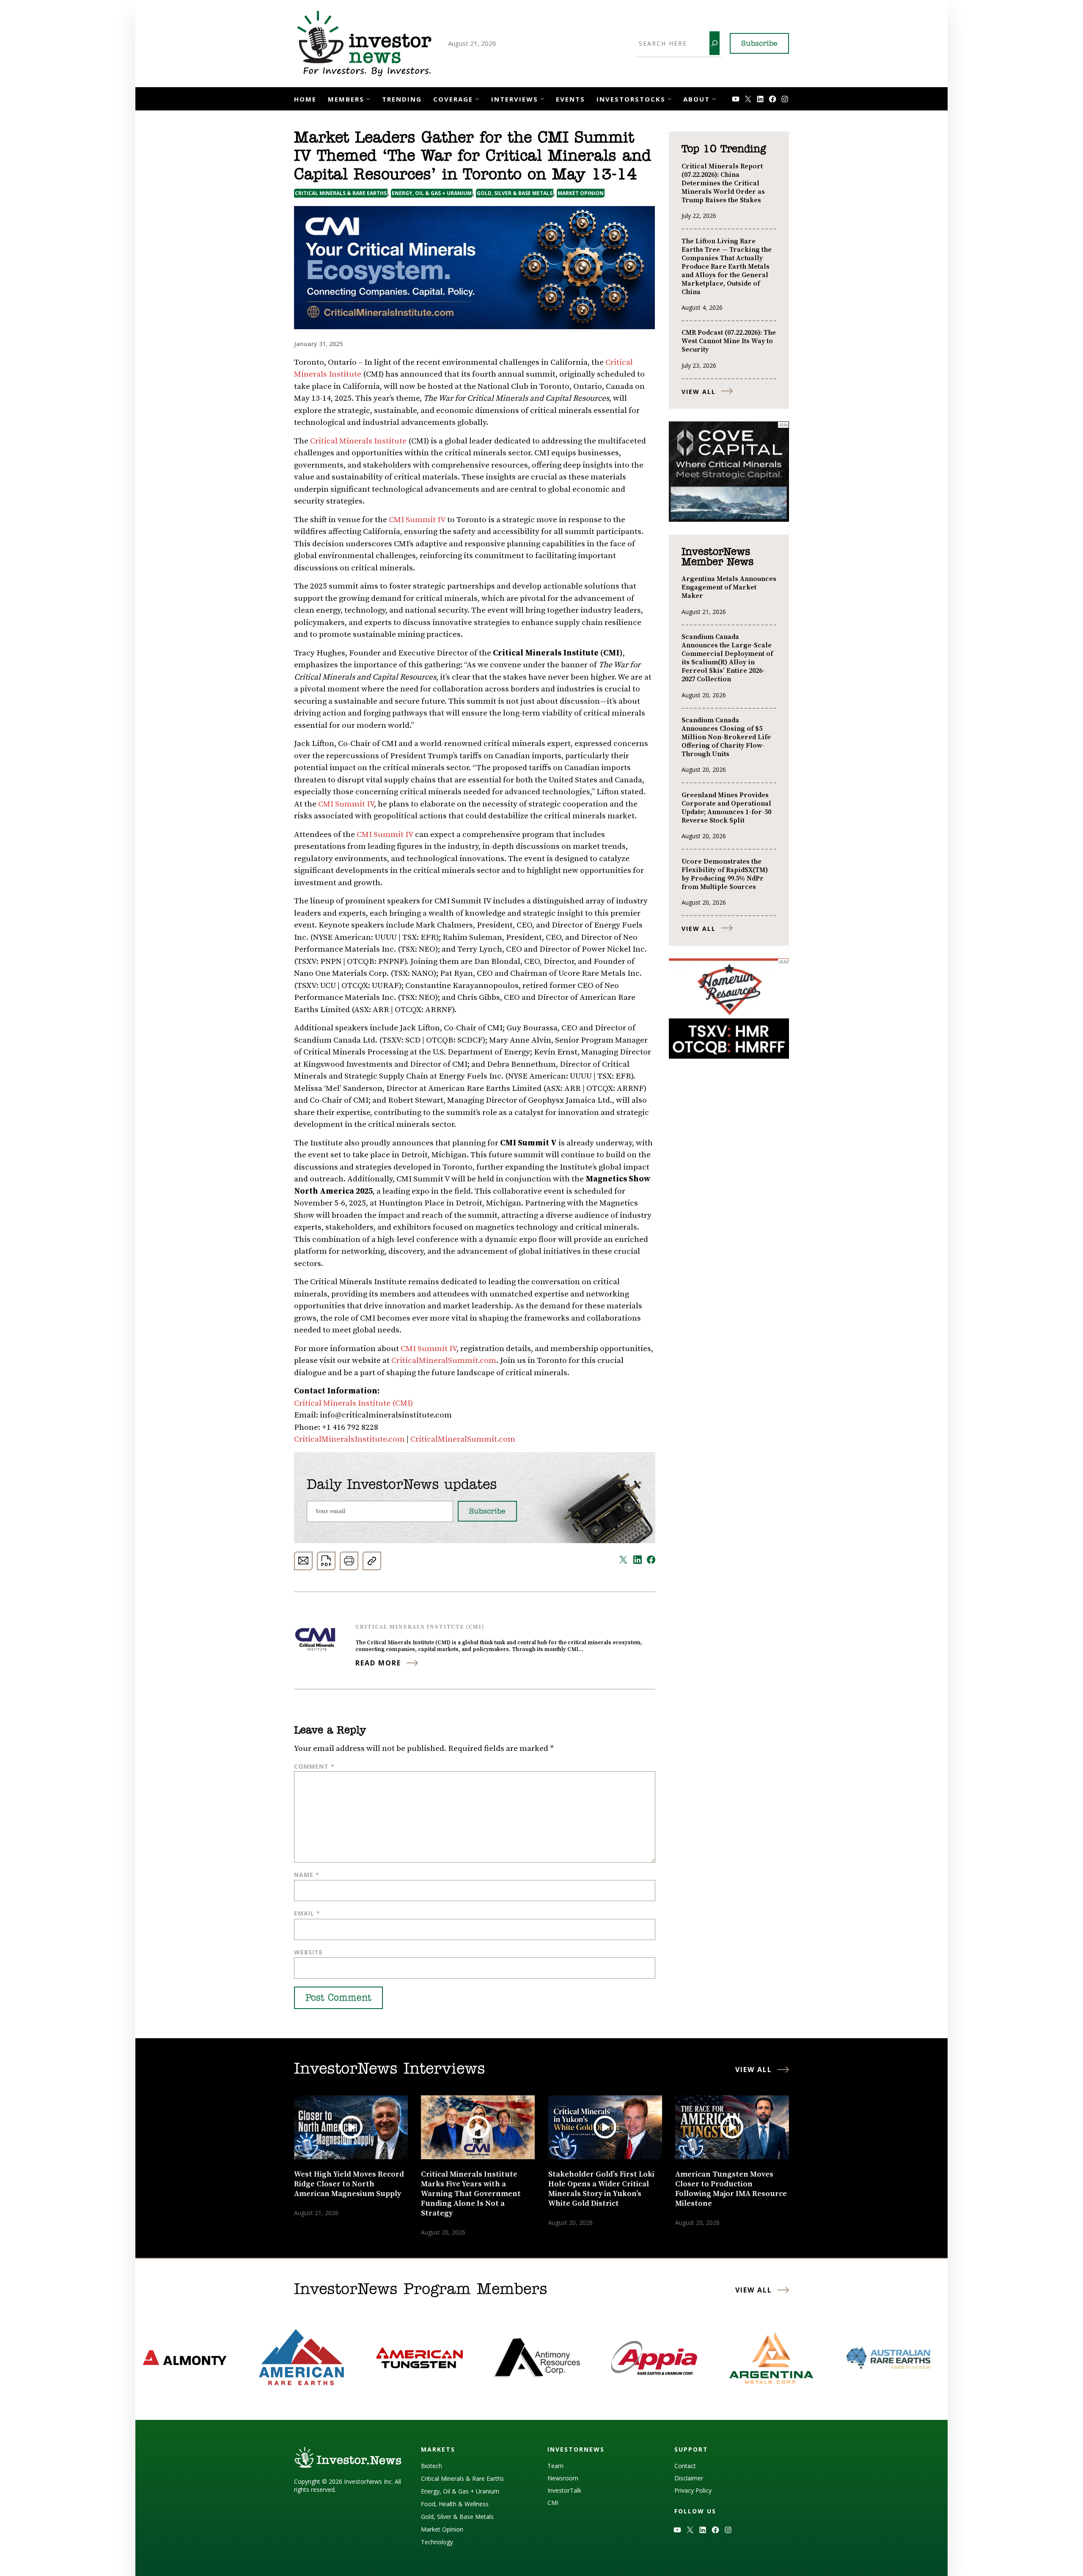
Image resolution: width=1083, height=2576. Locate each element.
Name (307, 1875)
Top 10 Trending (724, 149)
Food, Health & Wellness (455, 2504)
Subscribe (759, 44)
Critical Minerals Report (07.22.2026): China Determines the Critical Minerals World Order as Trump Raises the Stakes (723, 183)
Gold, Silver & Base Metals (515, 193)
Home (305, 99)
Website (308, 1952)
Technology (437, 2542)
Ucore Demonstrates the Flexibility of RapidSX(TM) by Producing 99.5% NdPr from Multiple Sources (725, 874)
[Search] (715, 43)
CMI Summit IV (417, 520)
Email (307, 1913)
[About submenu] (714, 98)
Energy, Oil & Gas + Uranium (432, 193)
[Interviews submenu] (542, 98)
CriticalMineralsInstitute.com (349, 1439)
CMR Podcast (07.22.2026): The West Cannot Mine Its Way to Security (729, 341)
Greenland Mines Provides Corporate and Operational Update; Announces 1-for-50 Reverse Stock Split (726, 808)
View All (699, 392)
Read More (378, 1663)
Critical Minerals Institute (358, 441)
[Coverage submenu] (477, 98)
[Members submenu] (368, 98)
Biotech (432, 2466)
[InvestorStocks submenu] (669, 98)
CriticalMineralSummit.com (444, 1361)
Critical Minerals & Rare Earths (341, 193)
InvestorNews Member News (717, 557)
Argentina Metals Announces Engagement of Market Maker (729, 587)
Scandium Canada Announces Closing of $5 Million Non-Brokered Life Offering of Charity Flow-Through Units (726, 737)
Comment (314, 1766)
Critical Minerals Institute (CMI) (353, 1403)
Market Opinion (581, 193)
